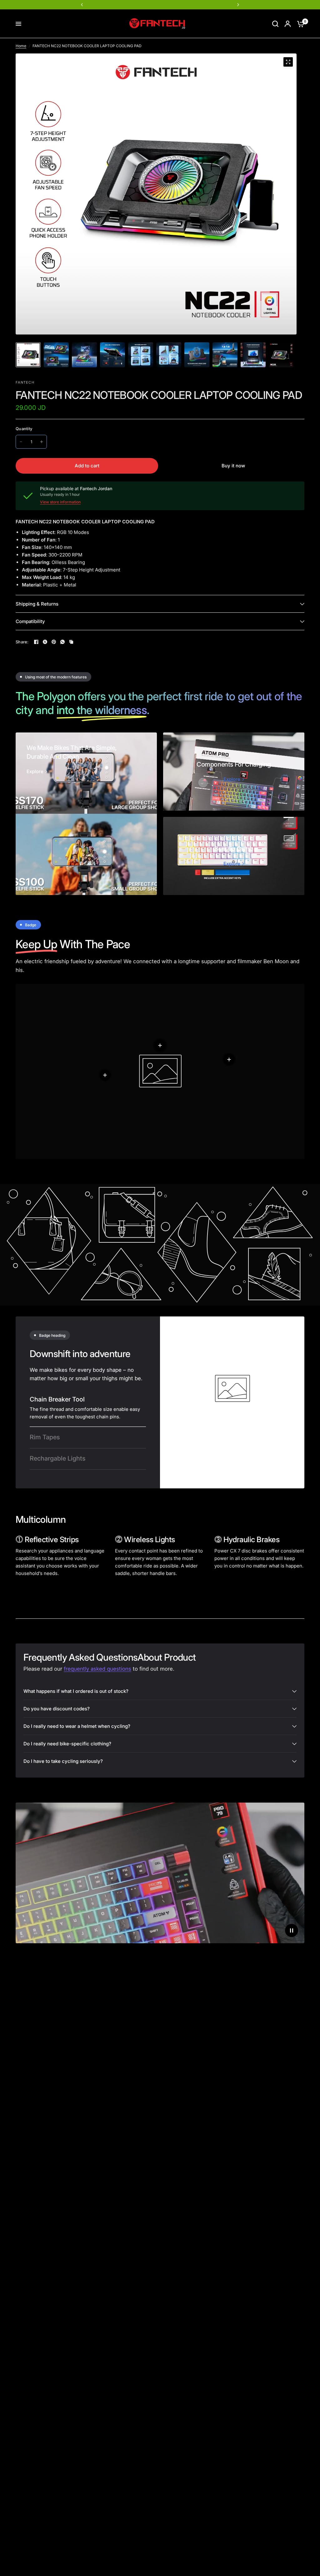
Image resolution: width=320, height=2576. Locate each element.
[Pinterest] (54, 642)
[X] (45, 642)
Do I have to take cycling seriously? (63, 1761)
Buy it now (233, 466)
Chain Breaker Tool (57, 1399)
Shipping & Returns (37, 604)
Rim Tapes (45, 1437)
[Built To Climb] (234, 856)
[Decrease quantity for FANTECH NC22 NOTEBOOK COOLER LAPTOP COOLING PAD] (21, 442)
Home (21, 46)
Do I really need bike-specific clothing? (67, 1744)
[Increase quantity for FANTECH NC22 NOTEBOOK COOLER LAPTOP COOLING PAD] (42, 442)
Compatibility (30, 621)
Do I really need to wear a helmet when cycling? (77, 1726)
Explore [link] (35, 771)
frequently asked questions (97, 1669)
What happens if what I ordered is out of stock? (76, 1691)
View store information (60, 502)
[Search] (275, 24)
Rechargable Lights (57, 1458)
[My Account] (288, 24)
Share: (22, 642)
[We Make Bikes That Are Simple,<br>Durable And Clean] (86, 814)
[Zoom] (288, 62)
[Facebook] (36, 642)
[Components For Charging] (234, 772)
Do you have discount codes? (57, 1709)
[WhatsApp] (62, 642)
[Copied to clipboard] (71, 642)
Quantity (24, 429)
